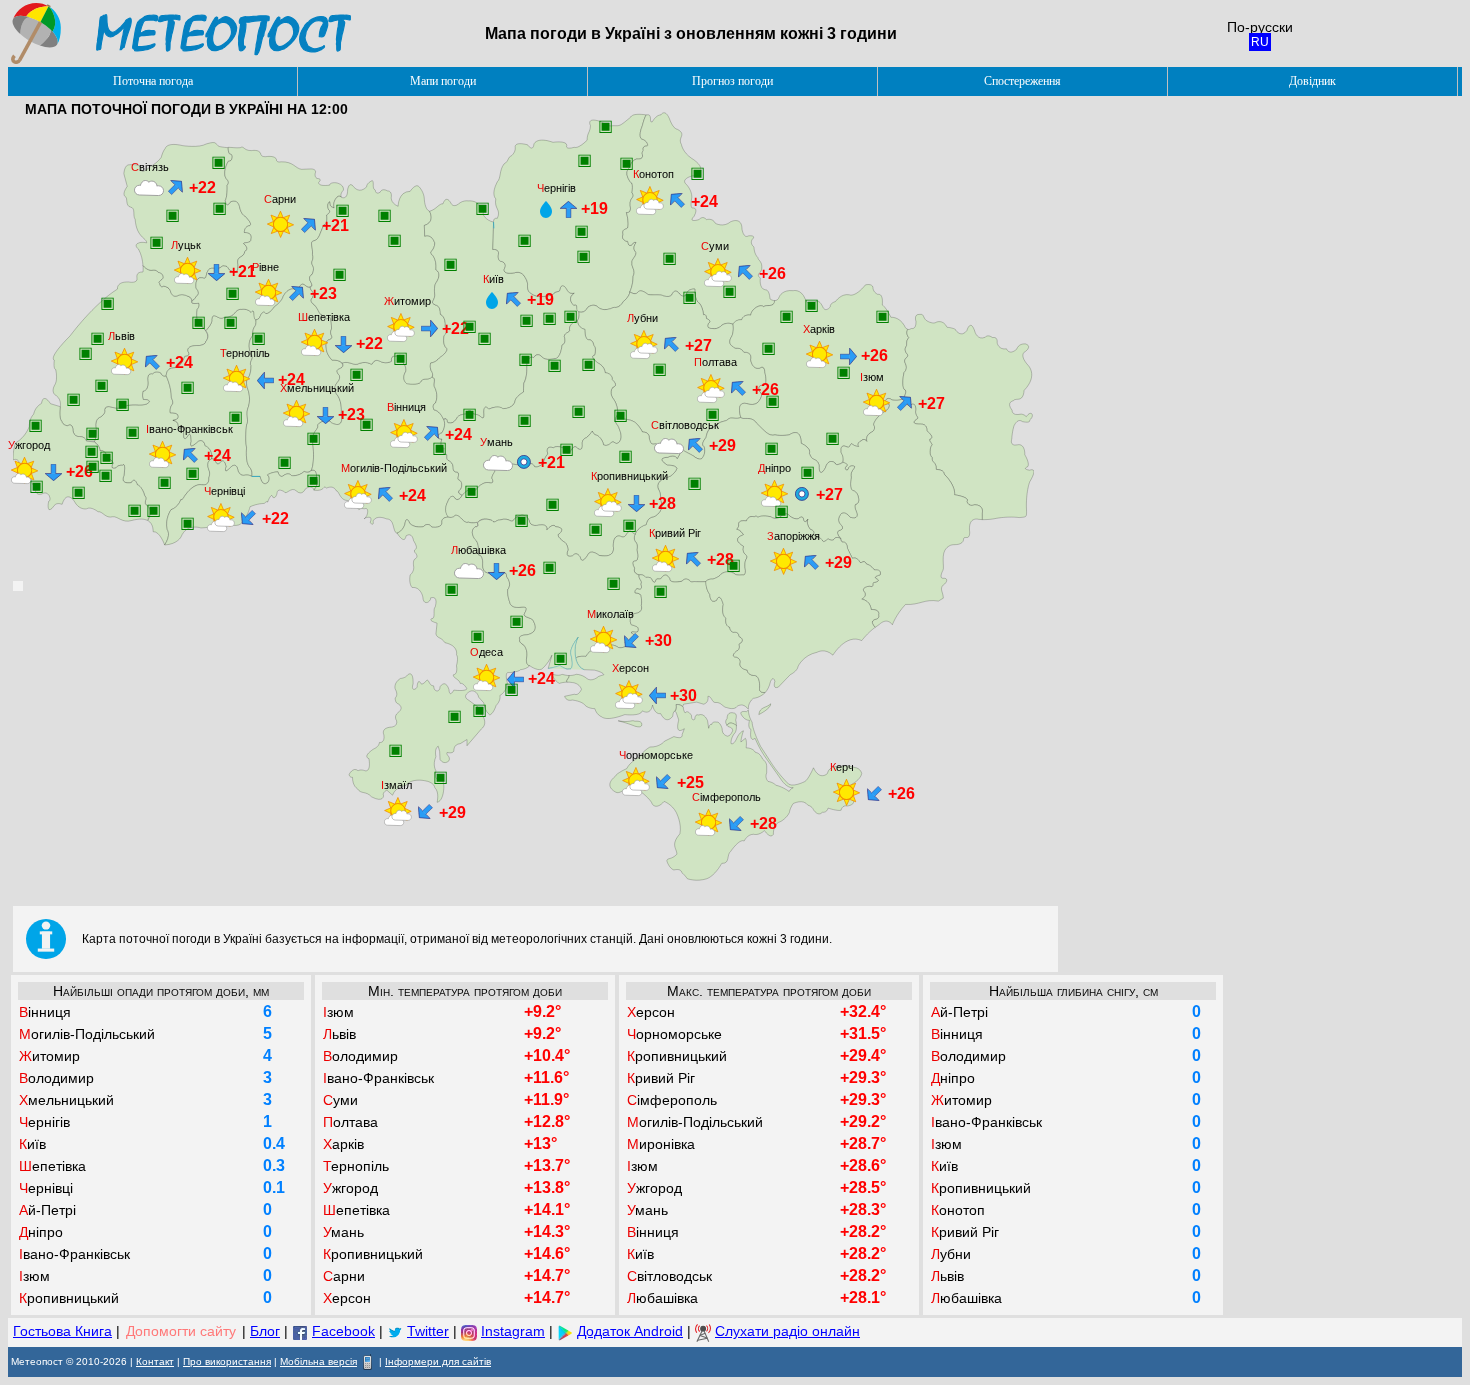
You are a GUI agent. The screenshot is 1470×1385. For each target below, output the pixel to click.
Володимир (56, 1078)
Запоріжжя (793, 536)
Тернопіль (245, 353)
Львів (121, 336)
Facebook (343, 1331)
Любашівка (478, 550)
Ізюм (872, 377)
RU (1260, 42)
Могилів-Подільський (394, 468)
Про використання (227, 1361)
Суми (715, 246)
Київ (493, 279)
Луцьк (186, 245)
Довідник (1312, 81)
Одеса (486, 652)
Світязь (150, 167)
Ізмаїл (396, 785)
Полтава (715, 362)
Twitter (428, 1331)
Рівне (265, 267)
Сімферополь (726, 797)
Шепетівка (324, 317)
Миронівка (661, 1144)
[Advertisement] (893, 156)
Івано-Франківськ (189, 429)
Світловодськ (685, 425)
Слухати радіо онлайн (787, 1331)
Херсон (630, 668)
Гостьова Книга (62, 1331)
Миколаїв (610, 614)
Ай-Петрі (47, 1210)
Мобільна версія (318, 1361)
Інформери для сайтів (438, 1361)
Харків (819, 329)
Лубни (642, 318)
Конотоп (653, 174)
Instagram (513, 1331)
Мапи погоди (443, 81)
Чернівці (224, 491)
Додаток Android (630, 1331)
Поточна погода (153, 81)
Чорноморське (656, 755)
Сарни (280, 199)
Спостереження (1022, 81)
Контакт (155, 1361)
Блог (265, 1331)
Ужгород (29, 445)
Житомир (407, 301)
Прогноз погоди (732, 81)
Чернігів (556, 188)
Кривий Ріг (675, 533)
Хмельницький (317, 388)
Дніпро (774, 468)
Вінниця (406, 407)
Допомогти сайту (181, 1331)
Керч (842, 767)
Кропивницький (629, 476)
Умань (496, 442)
